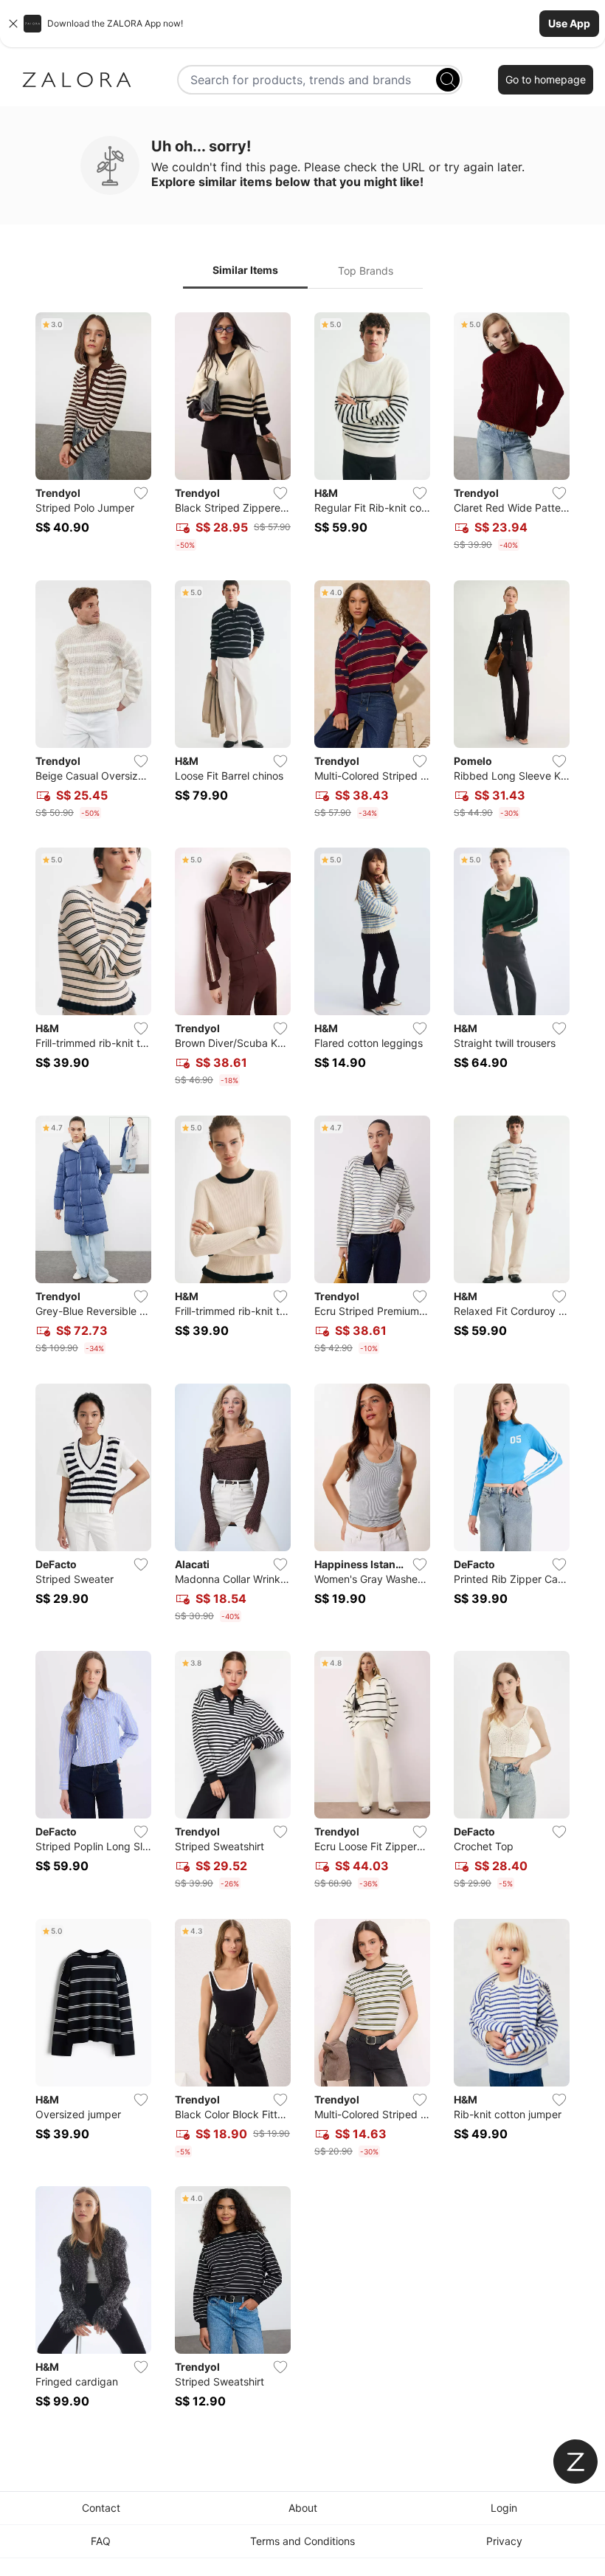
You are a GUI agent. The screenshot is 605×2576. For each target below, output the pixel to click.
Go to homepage (546, 79)
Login (504, 2508)
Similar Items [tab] (245, 270)
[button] (302, 24)
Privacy (504, 2541)
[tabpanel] (302, 1369)
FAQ (101, 2541)
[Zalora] (77, 80)
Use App (569, 23)
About (303, 2508)
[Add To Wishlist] (141, 493)
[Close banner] (13, 24)
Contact (101, 2508)
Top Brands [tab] (366, 271)
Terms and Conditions (302, 2541)
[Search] (448, 80)
